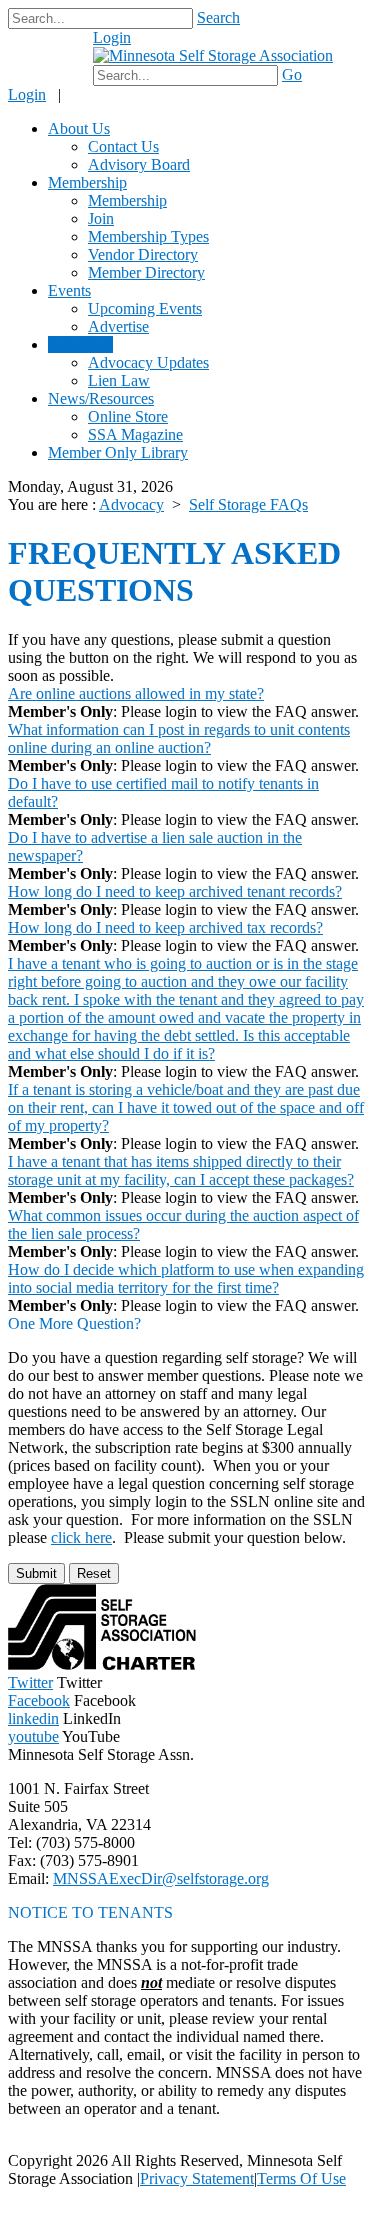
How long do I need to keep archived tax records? (165, 927)
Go (292, 74)
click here (81, 1537)
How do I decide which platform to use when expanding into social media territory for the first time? (186, 1278)
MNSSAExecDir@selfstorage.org (161, 1878)
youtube (33, 1736)
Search (218, 17)
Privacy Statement (197, 2178)
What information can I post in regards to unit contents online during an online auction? (179, 738)
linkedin (33, 1718)
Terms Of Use (301, 2178)
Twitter (30, 1682)
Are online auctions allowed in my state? (136, 693)
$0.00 (58, 47)
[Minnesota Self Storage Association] (213, 55)
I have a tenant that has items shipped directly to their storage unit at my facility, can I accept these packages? (181, 1170)
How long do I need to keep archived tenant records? (175, 891)
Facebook (39, 1700)
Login (112, 37)
